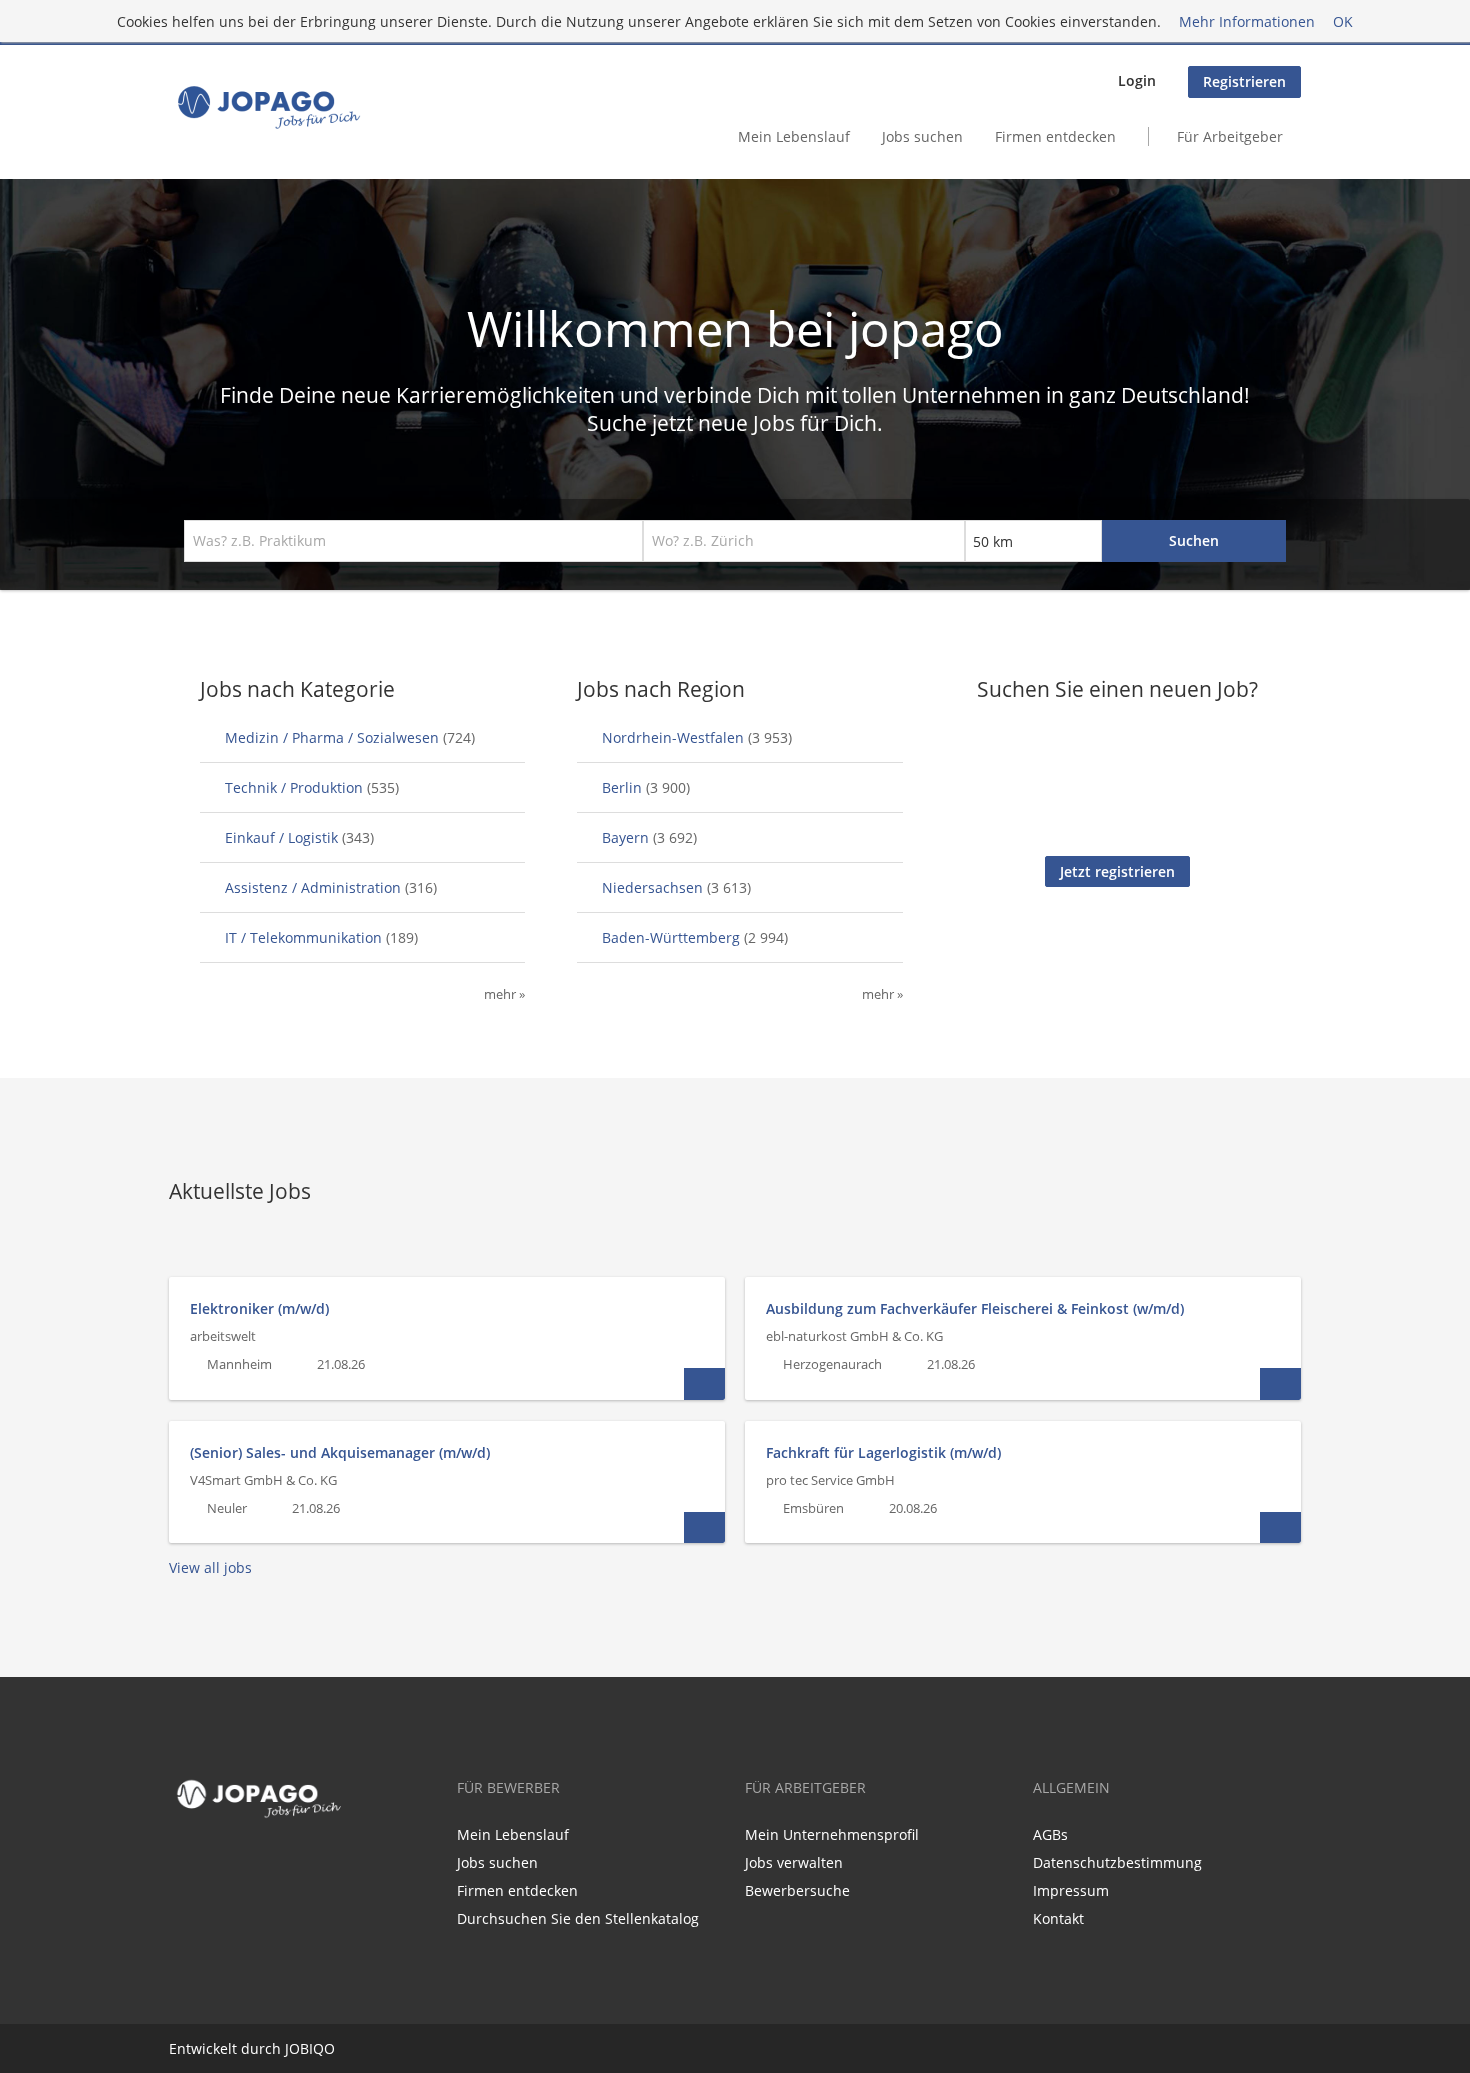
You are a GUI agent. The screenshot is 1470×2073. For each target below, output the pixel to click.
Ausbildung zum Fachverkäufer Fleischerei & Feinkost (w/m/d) (975, 1308)
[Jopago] (267, 107)
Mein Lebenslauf (794, 136)
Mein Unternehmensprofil (832, 1834)
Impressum (1071, 1890)
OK (1343, 21)
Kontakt (1058, 1918)
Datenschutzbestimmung (1117, 1862)
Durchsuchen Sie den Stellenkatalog (578, 1918)
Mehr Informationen (1247, 21)
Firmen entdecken (1055, 136)
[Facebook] (180, 1867)
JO (292, 2048)
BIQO (317, 2048)
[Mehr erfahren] (704, 1384)
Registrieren (1244, 81)
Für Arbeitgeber (1230, 136)
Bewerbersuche (797, 1890)
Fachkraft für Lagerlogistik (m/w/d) (883, 1452)
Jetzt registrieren (1117, 871)
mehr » (504, 994)
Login (1137, 80)
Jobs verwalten (794, 1862)
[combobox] (413, 541)
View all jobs (210, 1567)
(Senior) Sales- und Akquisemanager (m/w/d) (340, 1452)
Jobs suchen (922, 136)
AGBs (1050, 1834)
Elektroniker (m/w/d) (259, 1308)
